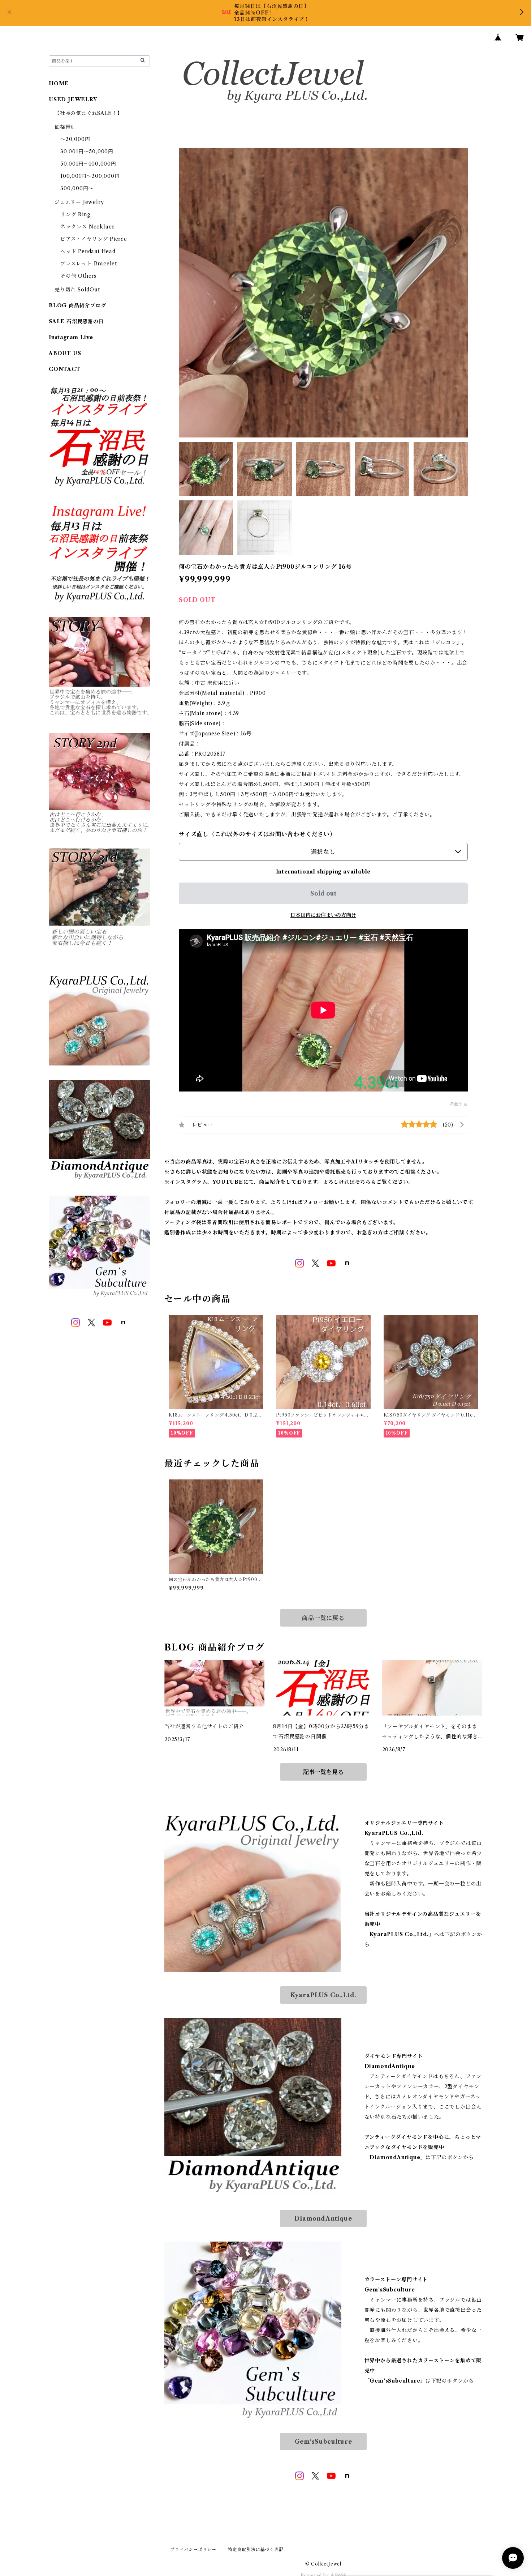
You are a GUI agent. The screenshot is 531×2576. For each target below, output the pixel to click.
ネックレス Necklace (88, 227)
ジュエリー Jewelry (79, 202)
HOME (59, 84)
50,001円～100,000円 (88, 164)
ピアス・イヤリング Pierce (94, 239)
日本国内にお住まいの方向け (323, 915)
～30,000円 (75, 139)
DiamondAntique (323, 2218)
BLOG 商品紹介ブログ (77, 306)
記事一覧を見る (323, 1772)
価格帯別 (65, 127)
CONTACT (65, 369)
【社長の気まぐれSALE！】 (88, 113)
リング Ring (75, 214)
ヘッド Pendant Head (88, 251)
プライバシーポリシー (193, 2549)
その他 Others (78, 276)
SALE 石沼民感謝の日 (76, 321)
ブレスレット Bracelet (89, 264)
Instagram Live (71, 337)
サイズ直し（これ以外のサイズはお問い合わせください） (257, 834)
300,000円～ (77, 188)
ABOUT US (65, 353)
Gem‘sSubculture (323, 2442)
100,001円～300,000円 (90, 176)
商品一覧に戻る (323, 1618)
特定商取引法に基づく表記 (256, 2549)
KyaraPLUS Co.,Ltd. (323, 1995)
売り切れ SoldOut (77, 290)
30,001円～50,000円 (87, 151)
